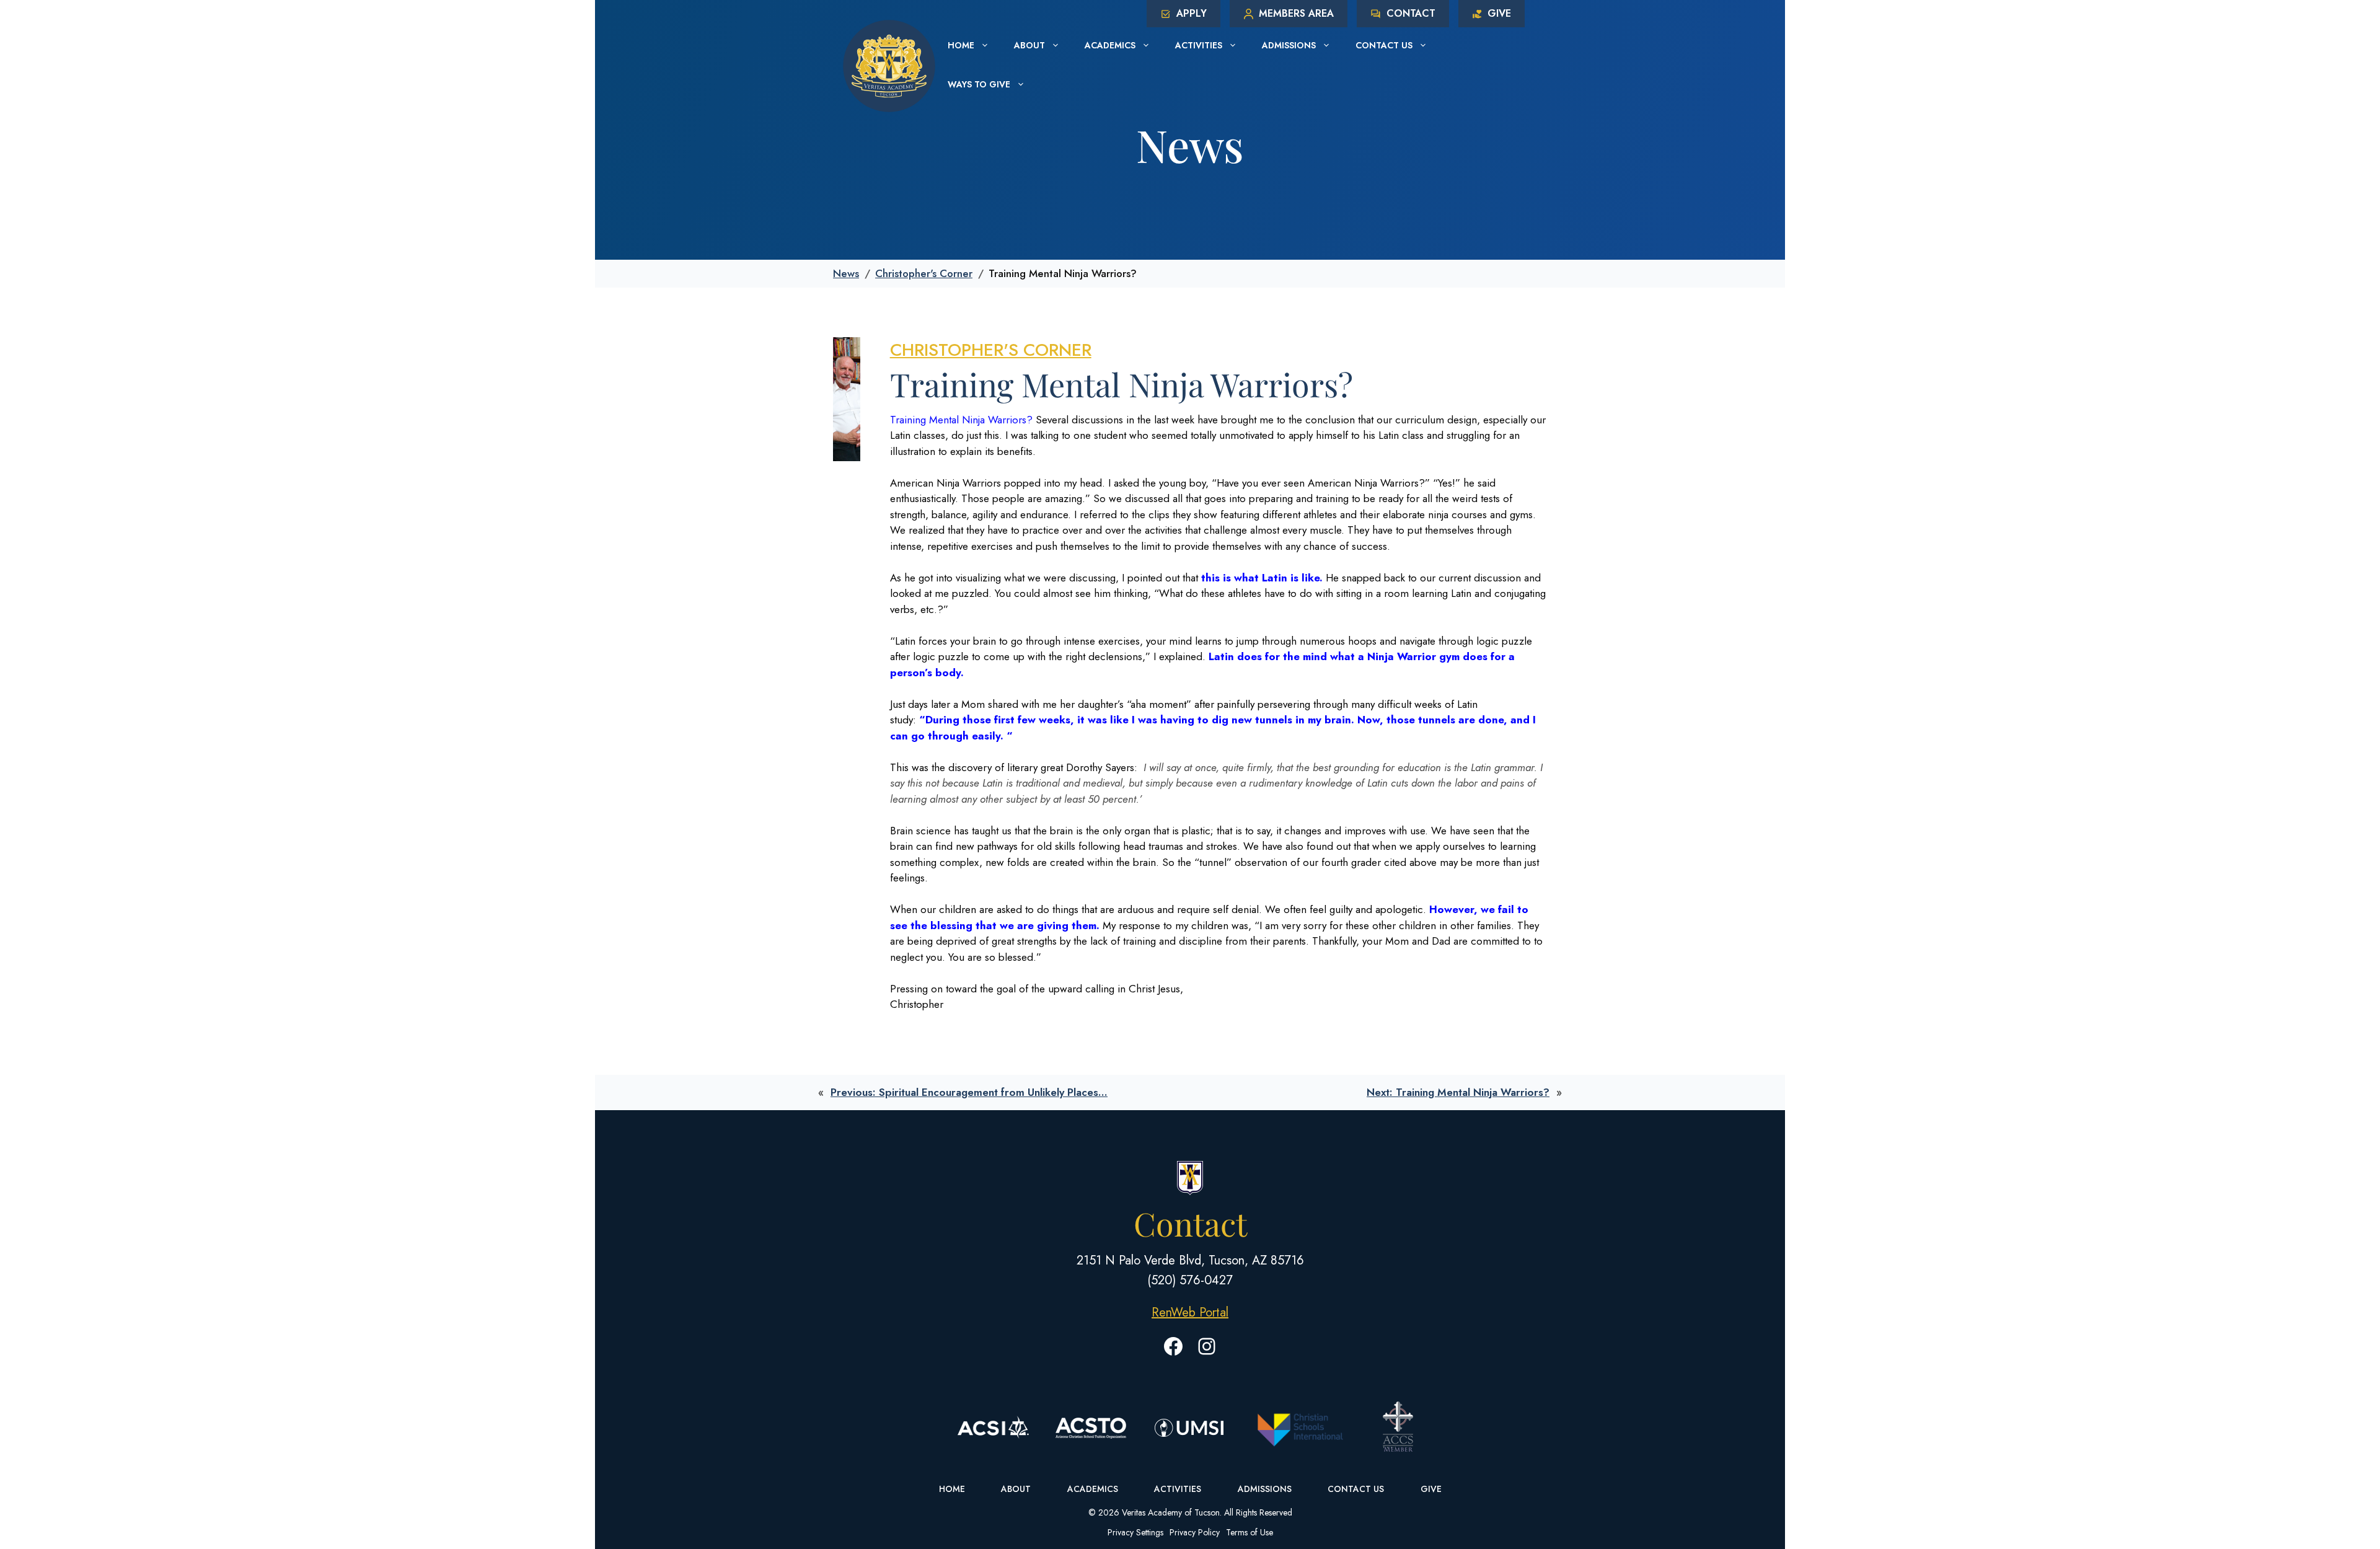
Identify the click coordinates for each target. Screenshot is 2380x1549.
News (846, 273)
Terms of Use (1249, 1532)
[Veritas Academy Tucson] (889, 64)
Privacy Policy (1195, 1532)
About (1029, 45)
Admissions (1289, 45)
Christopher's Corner (924, 273)
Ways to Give (979, 84)
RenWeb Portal (1190, 1313)
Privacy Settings (1135, 1532)
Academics (1110, 45)
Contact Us (1384, 45)
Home (961, 45)
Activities (1199, 45)
